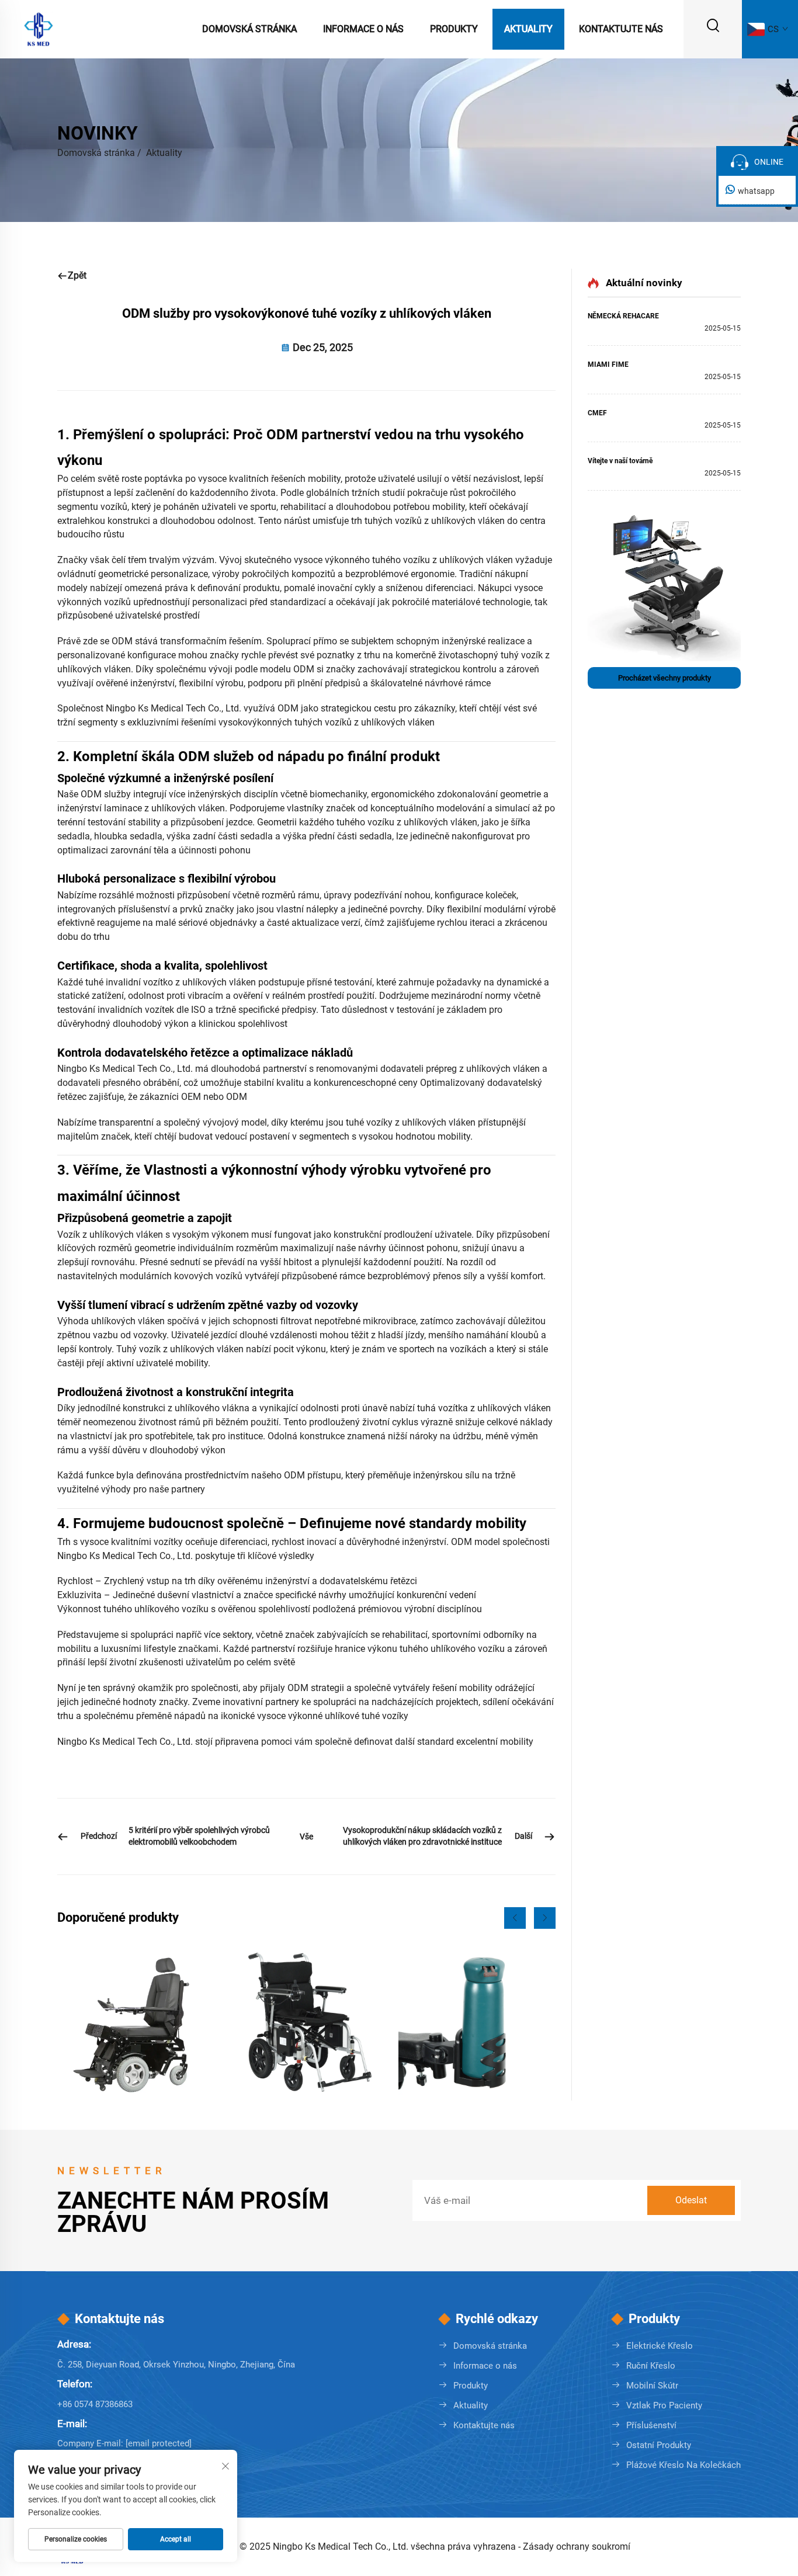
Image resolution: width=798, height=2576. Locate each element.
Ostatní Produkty (659, 2445)
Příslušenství (651, 2425)
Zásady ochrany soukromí (577, 2547)
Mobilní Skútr (652, 2386)
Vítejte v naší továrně (620, 461)
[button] (515, 1918)
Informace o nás (363, 29)
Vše (306, 1836)
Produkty (454, 29)
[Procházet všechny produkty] (664, 585)
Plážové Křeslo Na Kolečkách (683, 2465)
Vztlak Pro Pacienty (664, 2405)
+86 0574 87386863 (95, 2404)
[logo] (39, 28)
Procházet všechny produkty (665, 678)
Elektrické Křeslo (660, 2346)
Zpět (77, 275)
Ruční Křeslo (651, 2366)
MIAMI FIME (608, 364)
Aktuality (528, 29)
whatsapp (756, 191)
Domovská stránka (249, 29)
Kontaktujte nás (621, 29)
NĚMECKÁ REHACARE (623, 316)
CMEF (597, 413)
